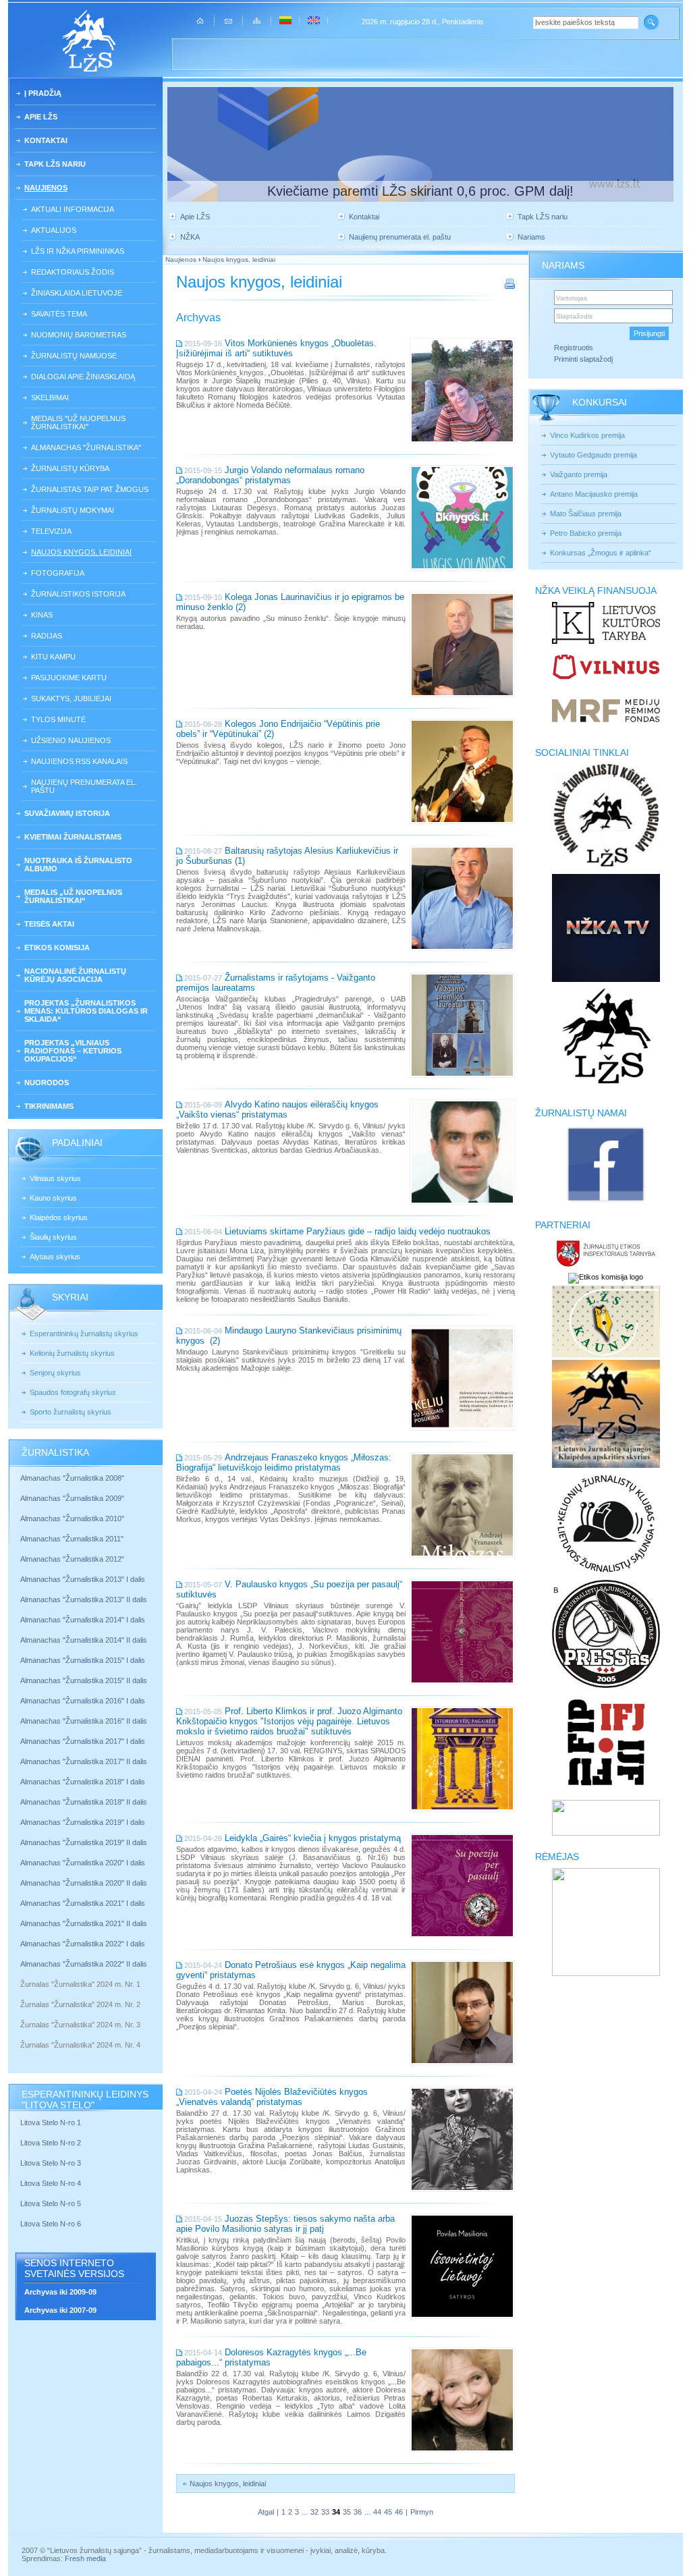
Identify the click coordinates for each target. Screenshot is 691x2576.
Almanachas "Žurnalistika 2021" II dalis (84, 1923)
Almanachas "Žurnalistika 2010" (72, 1518)
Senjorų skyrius (55, 1373)
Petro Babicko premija (586, 533)
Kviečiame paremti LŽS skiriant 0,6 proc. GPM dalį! (420, 191)
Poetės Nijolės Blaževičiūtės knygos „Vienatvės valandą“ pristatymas (272, 2097)
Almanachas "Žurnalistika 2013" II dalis (84, 1599)
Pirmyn (422, 2512)
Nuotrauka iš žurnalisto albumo (78, 865)
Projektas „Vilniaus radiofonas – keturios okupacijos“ (73, 1051)
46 (399, 2512)
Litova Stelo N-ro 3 (51, 2163)
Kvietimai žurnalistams (73, 837)
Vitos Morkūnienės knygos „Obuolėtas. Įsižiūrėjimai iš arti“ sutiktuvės (276, 348)
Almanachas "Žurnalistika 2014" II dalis (84, 1640)
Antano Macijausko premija (594, 494)
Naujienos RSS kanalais (79, 761)
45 (388, 2512)
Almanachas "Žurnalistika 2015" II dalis (84, 1680)
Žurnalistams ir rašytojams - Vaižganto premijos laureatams (276, 983)
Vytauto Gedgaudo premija (593, 455)
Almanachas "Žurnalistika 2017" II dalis (85, 1761)
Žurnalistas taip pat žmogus (90, 489)
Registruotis (574, 348)
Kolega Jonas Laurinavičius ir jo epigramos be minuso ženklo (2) (290, 602)
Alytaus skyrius (55, 1257)
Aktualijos (54, 230)
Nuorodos (47, 1083)
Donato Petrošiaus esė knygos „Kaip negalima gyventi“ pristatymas (291, 1970)
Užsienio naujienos (71, 740)
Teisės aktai (49, 924)
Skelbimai (50, 398)
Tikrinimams (49, 1106)
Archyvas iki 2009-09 (60, 2292)
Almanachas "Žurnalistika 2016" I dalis (83, 1701)
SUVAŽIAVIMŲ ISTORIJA (67, 813)
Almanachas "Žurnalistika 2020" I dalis (84, 1863)
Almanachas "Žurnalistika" (86, 447)
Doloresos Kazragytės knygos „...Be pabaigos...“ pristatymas (271, 2357)
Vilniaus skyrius (55, 1178)
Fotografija (58, 573)
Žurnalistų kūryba (70, 468)
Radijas (47, 636)
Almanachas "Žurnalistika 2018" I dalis (84, 1782)
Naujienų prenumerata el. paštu (84, 786)
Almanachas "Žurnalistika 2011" (72, 1539)
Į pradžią (43, 93)
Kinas (42, 615)
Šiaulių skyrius (53, 1237)
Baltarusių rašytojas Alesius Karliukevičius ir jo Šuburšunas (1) (287, 856)
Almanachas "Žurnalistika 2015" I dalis (83, 1660)
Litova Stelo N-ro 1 (51, 2122)
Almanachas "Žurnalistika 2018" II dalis (84, 1802)
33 (325, 2512)
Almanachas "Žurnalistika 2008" (72, 1478)
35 (347, 2512)
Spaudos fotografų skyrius (73, 1392)
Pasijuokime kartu (69, 678)
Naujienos (46, 188)
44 (377, 2512)
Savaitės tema (59, 314)
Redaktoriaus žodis (73, 272)
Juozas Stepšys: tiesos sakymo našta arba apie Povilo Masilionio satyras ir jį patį (285, 2224)
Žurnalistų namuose (74, 356)
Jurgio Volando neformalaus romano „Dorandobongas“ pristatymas (270, 475)
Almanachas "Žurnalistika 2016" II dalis (84, 1721)
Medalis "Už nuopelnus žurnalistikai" (78, 422)
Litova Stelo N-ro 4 (52, 2183)
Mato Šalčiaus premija (586, 514)
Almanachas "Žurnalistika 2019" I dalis (84, 1822)
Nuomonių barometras (79, 335)
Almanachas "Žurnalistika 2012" (73, 1559)
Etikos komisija (57, 948)
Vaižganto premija (579, 474)
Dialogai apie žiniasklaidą (83, 377)
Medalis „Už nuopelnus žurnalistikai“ (73, 896)
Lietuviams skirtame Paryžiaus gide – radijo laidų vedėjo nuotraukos (358, 1231)
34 (336, 2512)
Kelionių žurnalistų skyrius (72, 1353)
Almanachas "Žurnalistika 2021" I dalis (83, 1903)
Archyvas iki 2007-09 (60, 2310)
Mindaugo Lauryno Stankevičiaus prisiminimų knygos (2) (289, 1336)
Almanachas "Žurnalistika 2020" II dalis (84, 1883)
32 (314, 2512)
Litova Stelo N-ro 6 (52, 2224)
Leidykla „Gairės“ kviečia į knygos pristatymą (313, 1838)
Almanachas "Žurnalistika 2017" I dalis (83, 1741)
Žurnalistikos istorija (78, 594)
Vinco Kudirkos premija (587, 435)
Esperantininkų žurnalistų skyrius (84, 1334)
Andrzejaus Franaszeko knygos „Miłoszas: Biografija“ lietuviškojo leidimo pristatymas (284, 1462)
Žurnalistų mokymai (73, 510)
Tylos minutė (58, 719)
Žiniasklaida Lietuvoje (77, 293)
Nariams (531, 237)
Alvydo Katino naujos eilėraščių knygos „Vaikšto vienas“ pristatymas (277, 1109)
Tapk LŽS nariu (55, 164)
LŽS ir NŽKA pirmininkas (78, 251)
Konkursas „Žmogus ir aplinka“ (601, 553)
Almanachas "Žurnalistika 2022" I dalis (83, 1944)
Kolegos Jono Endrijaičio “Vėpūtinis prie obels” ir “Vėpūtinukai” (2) (278, 729)
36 (358, 2512)
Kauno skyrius (53, 1198)
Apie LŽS (41, 117)
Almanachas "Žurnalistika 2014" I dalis (83, 1620)
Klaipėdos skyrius (59, 1217)
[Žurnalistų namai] (606, 1201)
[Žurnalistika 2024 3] (21, 2035)
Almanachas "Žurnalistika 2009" (72, 1498)
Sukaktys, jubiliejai (71, 698)
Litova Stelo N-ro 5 (52, 2203)
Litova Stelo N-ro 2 (51, 2143)
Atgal (266, 2512)
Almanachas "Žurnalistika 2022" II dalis (84, 1964)
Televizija (51, 531)
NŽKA (190, 237)
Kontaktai (46, 140)
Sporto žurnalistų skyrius (71, 1412)
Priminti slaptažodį (583, 359)
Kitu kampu (53, 657)
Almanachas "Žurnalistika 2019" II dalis (84, 1842)
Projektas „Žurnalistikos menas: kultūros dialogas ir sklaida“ (86, 1011)
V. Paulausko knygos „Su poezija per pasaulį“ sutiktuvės (289, 1589)
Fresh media (85, 2558)
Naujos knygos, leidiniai (81, 552)
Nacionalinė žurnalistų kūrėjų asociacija (75, 975)
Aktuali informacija (73, 209)
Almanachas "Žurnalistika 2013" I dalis (83, 1579)
